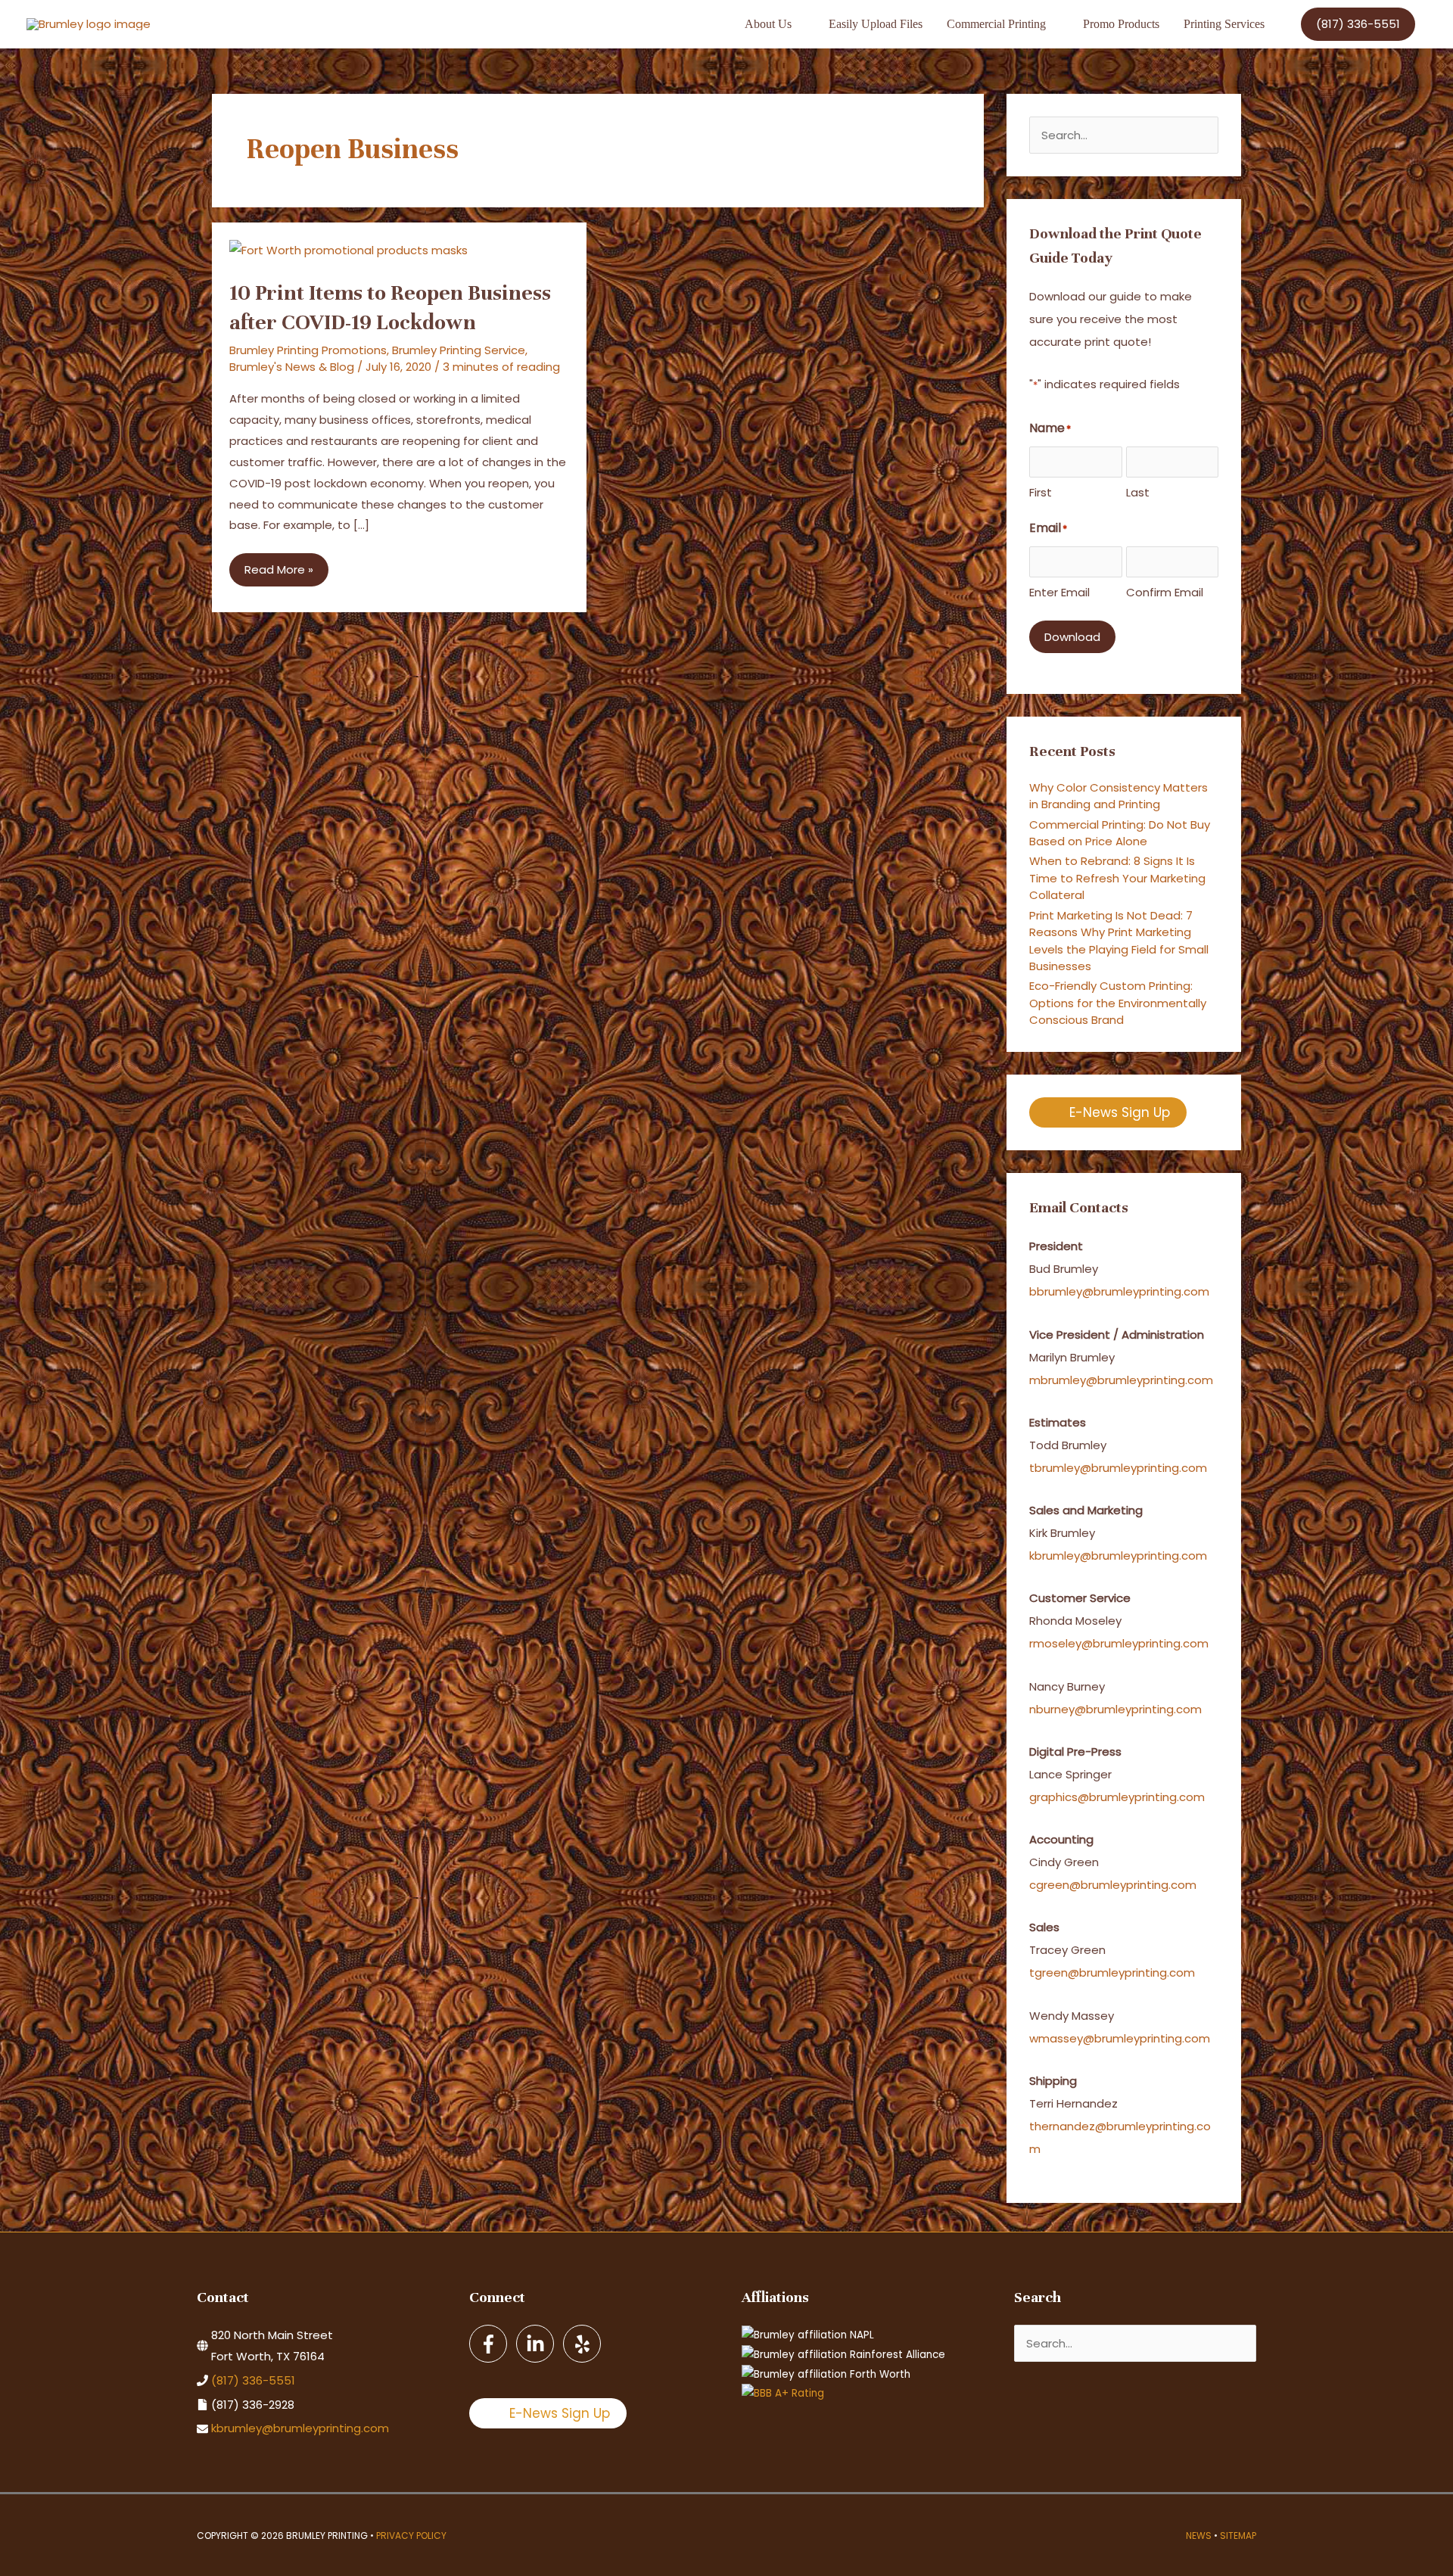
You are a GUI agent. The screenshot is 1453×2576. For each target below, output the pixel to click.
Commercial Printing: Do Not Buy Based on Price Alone (1120, 833)
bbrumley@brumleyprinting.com (1119, 1291)
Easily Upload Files (876, 24)
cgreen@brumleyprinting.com (1113, 1885)
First (1041, 492)
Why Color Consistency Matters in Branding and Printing (1119, 796)
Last (1138, 492)
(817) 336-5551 (253, 2380)
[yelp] (583, 2344)
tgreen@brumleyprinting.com (1112, 1972)
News (1199, 2536)
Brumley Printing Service (459, 350)
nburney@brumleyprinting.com (1115, 1709)
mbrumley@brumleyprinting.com (1121, 1380)
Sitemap (1238, 2536)
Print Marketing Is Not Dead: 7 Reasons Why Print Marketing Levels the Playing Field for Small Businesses (1119, 941)
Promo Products (1121, 24)
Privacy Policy (411, 2536)
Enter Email (1059, 592)
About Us (768, 24)
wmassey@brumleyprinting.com (1120, 2038)
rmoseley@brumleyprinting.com (1119, 1643)
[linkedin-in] (538, 2344)
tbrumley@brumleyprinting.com (1118, 1468)
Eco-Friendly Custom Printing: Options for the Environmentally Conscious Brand (1118, 1003)
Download (1072, 637)
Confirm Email (1165, 592)
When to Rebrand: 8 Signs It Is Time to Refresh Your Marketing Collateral (1117, 878)
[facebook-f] (491, 2344)
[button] (1358, 24)
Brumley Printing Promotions (308, 350)
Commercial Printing (996, 24)
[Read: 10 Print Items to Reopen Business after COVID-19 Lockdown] (348, 249)
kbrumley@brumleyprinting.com (1118, 1556)
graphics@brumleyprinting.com (1117, 1797)
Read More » (278, 574)
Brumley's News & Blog (292, 367)
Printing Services (1224, 24)
